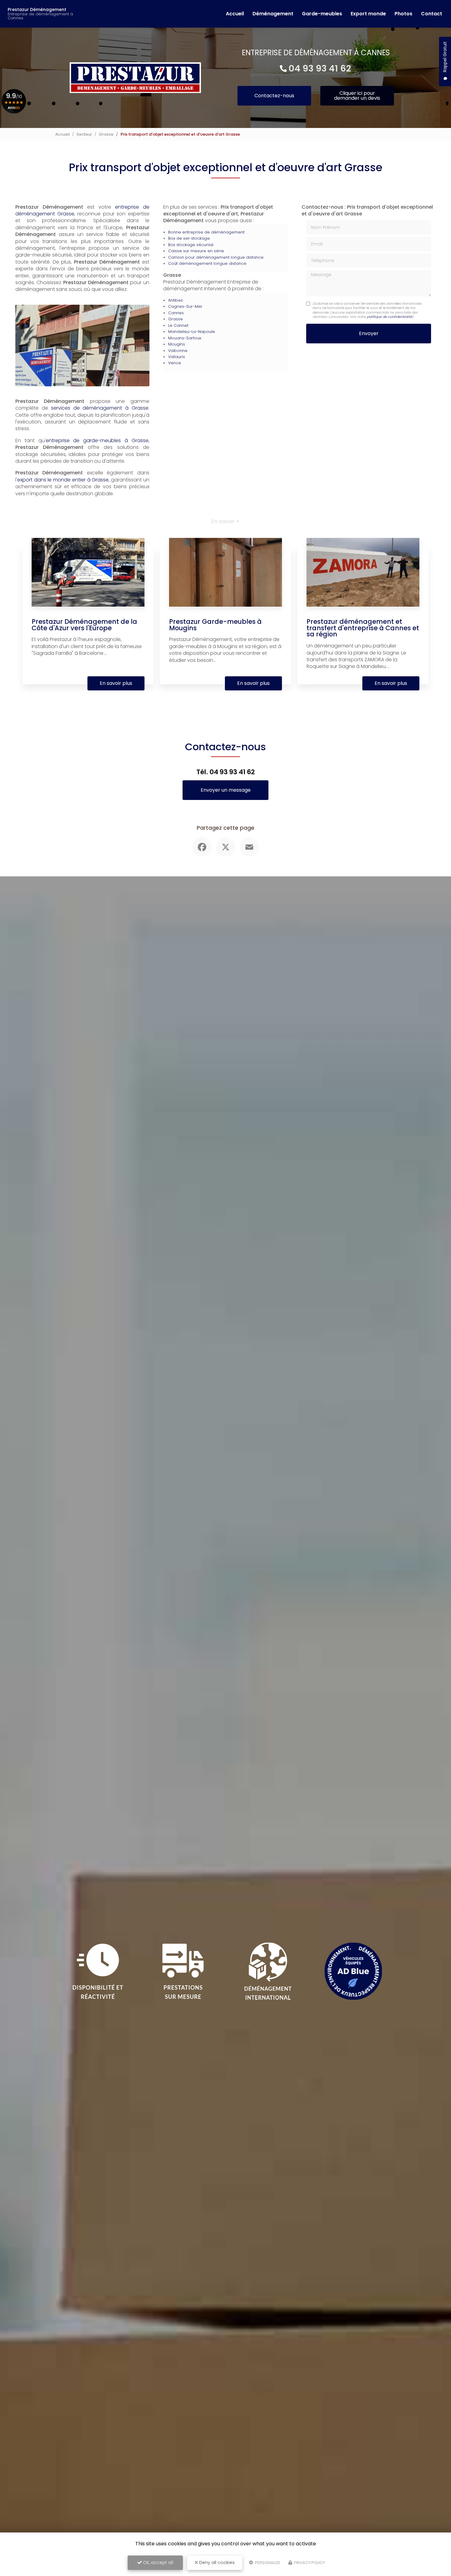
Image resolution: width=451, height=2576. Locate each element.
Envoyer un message (226, 790)
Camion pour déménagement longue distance (216, 257)
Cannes (176, 313)
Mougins (177, 344)
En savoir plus (116, 683)
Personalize (267, 2563)
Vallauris (177, 357)
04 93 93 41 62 (320, 68)
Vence (175, 363)
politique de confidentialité (390, 317)
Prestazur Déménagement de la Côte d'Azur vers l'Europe (84, 625)
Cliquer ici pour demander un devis (357, 96)
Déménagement (273, 14)
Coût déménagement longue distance (207, 263)
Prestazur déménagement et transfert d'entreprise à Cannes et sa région (363, 628)
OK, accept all (157, 2562)
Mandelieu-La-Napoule (192, 332)
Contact (432, 14)
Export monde (368, 14)
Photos (403, 14)
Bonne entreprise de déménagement (206, 232)
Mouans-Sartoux (185, 338)
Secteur (84, 134)
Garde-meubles (322, 14)
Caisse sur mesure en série (196, 251)
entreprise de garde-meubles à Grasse (97, 440)
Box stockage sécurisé (191, 245)
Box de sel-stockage (189, 238)
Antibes (175, 300)
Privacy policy (309, 2563)
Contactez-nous (274, 96)
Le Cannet (178, 325)
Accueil (235, 14)
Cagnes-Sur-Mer (185, 306)
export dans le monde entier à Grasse (63, 480)
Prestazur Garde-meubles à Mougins (215, 625)
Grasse (106, 134)
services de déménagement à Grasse (100, 408)
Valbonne (178, 351)
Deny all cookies (216, 2562)
